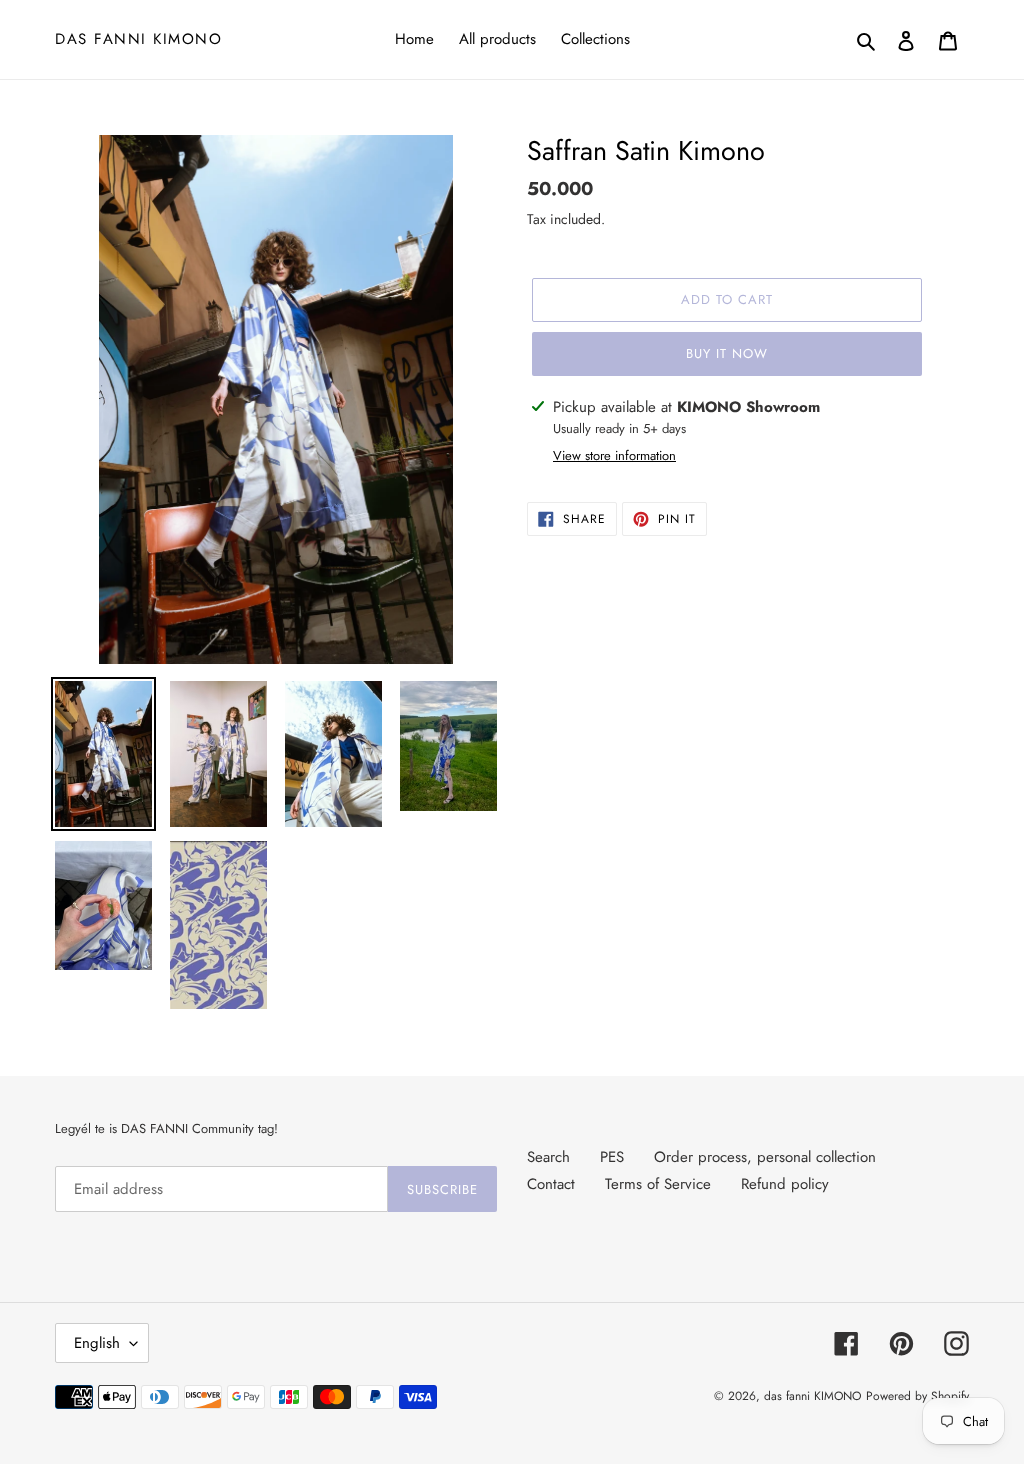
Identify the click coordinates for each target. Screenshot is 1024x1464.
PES (612, 1157)
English (97, 1343)
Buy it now (727, 353)
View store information (614, 455)
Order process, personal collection (765, 1157)
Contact (551, 1184)
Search (548, 1157)
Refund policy (785, 1184)
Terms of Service (658, 1184)
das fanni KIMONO (138, 39)
